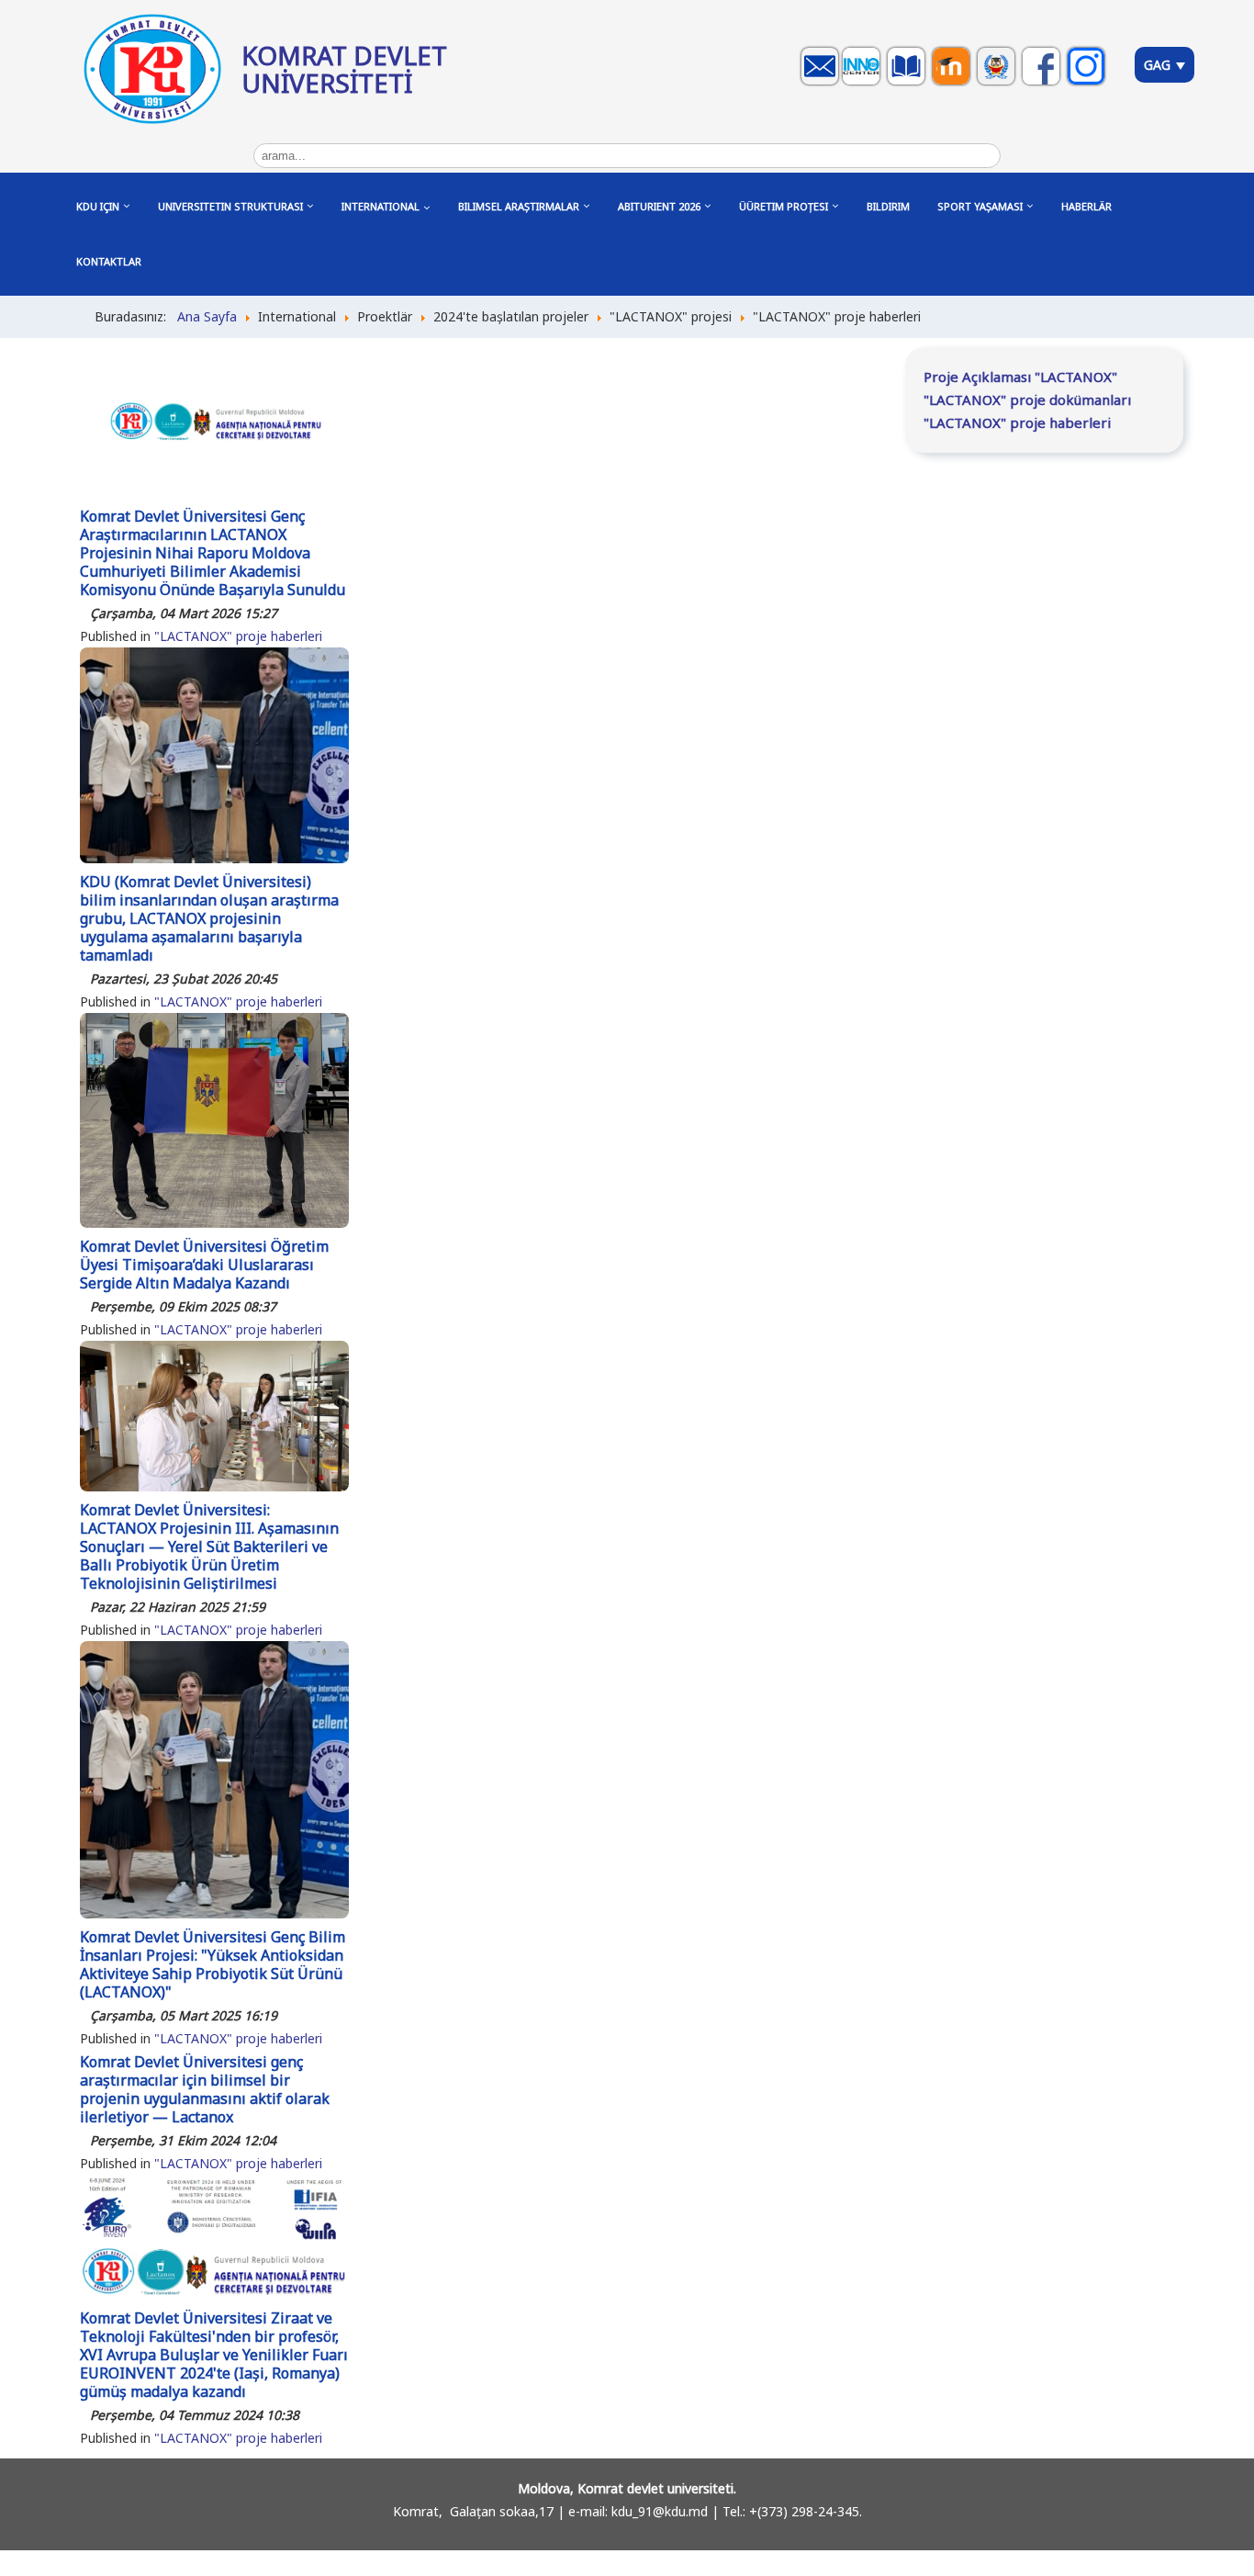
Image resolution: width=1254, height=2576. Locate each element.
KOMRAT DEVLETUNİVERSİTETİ (344, 69)
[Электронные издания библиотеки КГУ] (908, 84)
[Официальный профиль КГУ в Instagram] (1088, 84)
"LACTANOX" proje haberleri (238, 636)
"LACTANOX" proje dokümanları (1027, 399)
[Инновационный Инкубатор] (863, 84)
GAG (1159, 65)
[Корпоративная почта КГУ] (822, 84)
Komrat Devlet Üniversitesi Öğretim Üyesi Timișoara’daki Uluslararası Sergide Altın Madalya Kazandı (204, 1265)
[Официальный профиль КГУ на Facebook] (1043, 84)
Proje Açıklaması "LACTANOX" (1020, 377)
